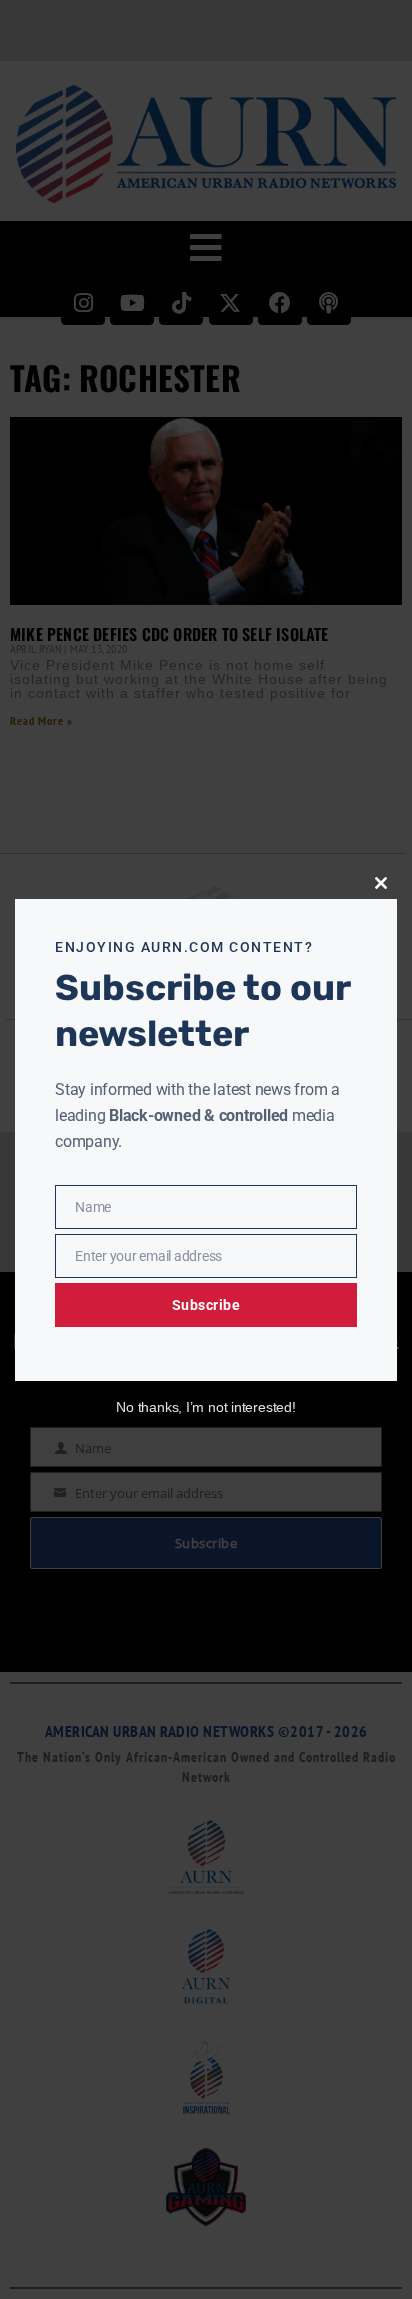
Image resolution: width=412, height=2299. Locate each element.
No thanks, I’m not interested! (205, 1407)
